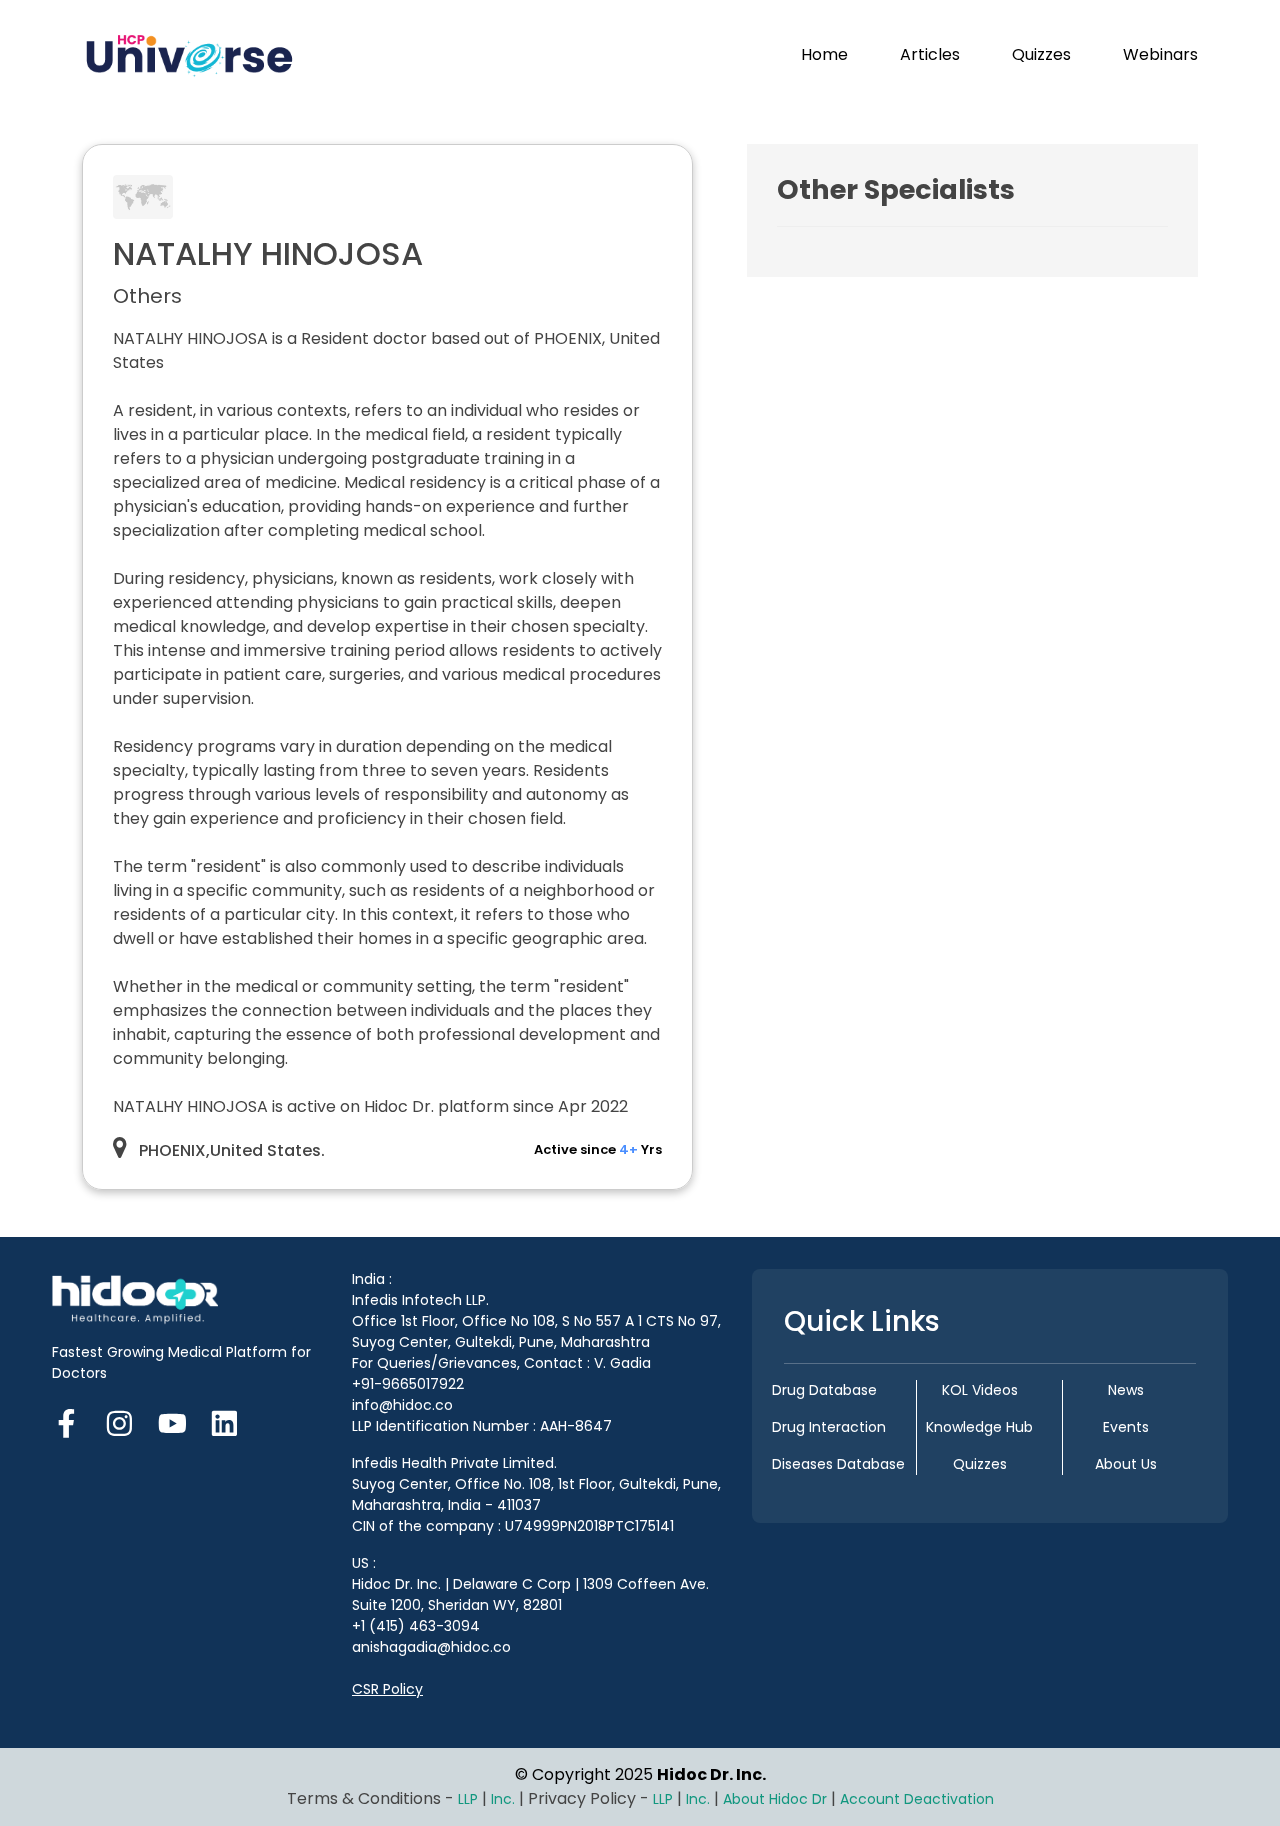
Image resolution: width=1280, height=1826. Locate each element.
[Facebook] (72, 1421)
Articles (930, 54)
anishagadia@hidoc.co (431, 1647)
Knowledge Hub (979, 1427)
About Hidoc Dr (775, 1799)
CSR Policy (387, 1689)
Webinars (1160, 54)
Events (1126, 1427)
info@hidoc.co (402, 1405)
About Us (1126, 1464)
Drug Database (824, 1390)
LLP (468, 1799)
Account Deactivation (917, 1799)
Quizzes (1041, 54)
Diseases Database (838, 1464)
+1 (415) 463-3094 (416, 1626)
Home (824, 54)
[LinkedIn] (224, 1421)
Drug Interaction (829, 1427)
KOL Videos (980, 1390)
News (1126, 1390)
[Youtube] (172, 1421)
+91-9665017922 (408, 1384)
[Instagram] (119, 1421)
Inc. (505, 1799)
